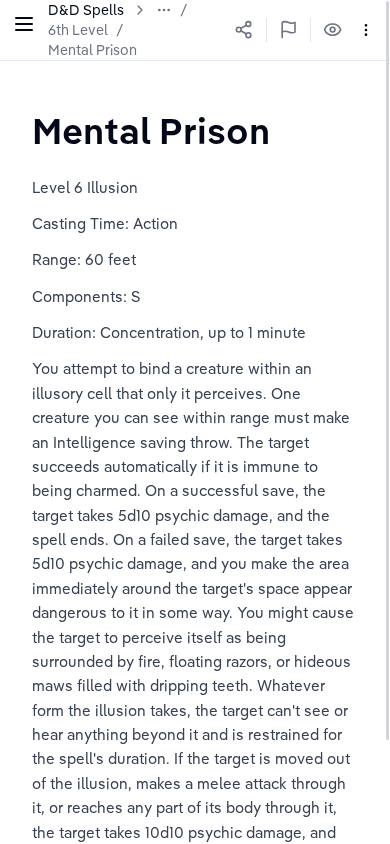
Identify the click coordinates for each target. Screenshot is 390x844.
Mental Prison (92, 50)
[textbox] (151, 130)
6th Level (78, 30)
